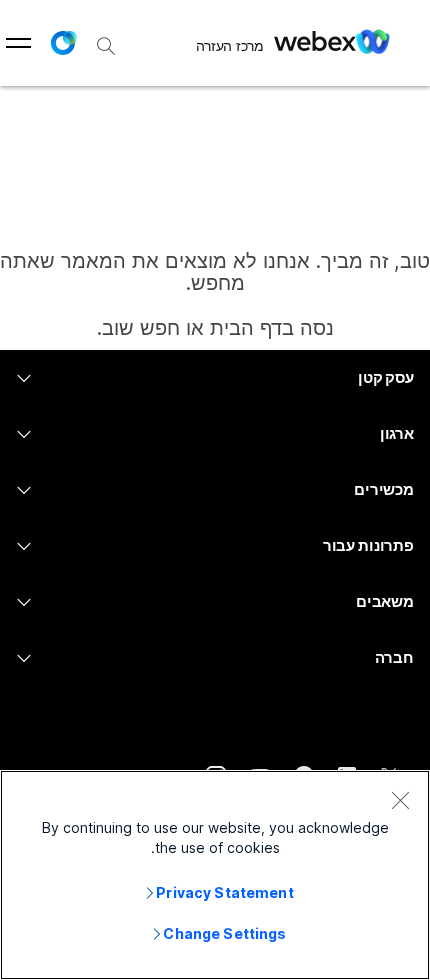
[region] (215, 875)
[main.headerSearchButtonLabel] (106, 39)
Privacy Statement (224, 892)
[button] (63, 43)
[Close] (400, 800)
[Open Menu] (18, 43)
